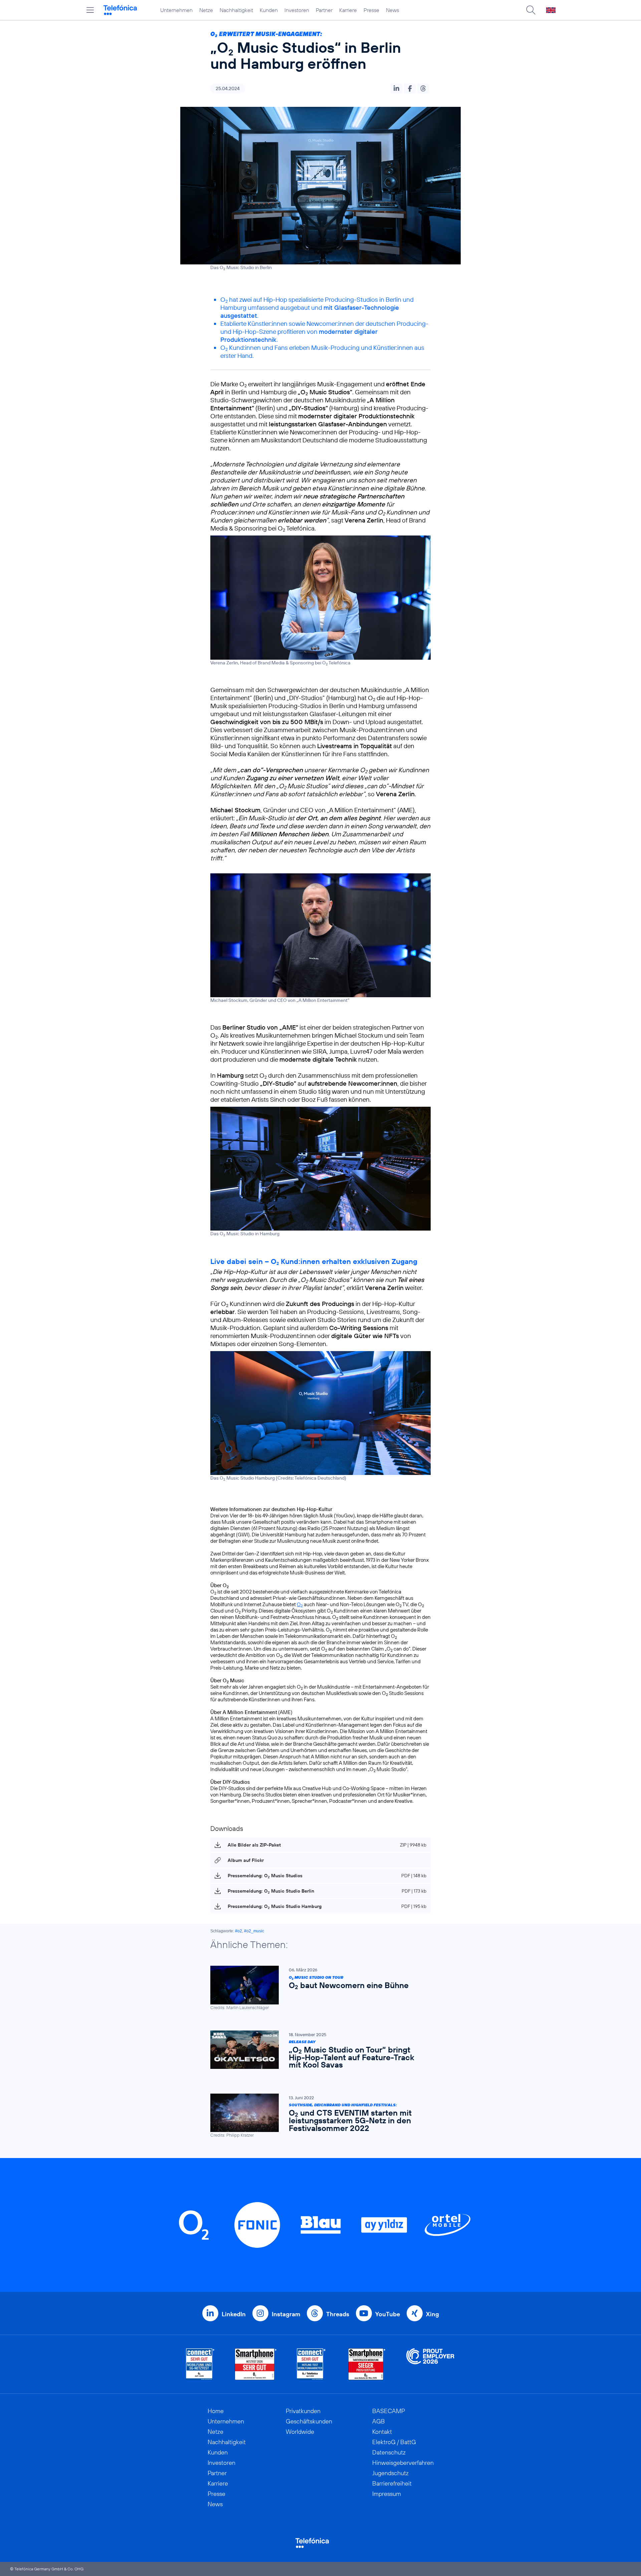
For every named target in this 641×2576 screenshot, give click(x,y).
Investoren (297, 10)
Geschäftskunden (309, 2421)
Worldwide (300, 2432)
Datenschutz (389, 2452)
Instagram (286, 2314)
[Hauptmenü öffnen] (90, 10)
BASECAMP (389, 2411)
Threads (338, 2314)
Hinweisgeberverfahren (403, 2463)
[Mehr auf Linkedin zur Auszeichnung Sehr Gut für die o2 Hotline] (311, 2364)
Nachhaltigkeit (236, 10)
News (392, 10)
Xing (433, 2314)
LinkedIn (234, 2314)
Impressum (387, 2494)
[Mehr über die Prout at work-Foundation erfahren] (430, 2364)
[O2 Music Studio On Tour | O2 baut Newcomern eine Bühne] (317, 1988)
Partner (324, 10)
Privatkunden (303, 2411)
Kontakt (382, 2432)
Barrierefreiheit (392, 2483)
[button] (396, 88)
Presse (371, 10)
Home (216, 2411)
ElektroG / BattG (394, 2442)
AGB (379, 2421)
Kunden (269, 10)
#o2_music (254, 1931)
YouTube (388, 2314)
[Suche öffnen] (531, 10)
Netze (206, 10)
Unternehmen (176, 10)
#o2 (239, 1931)
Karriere (348, 10)
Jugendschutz (390, 2473)
